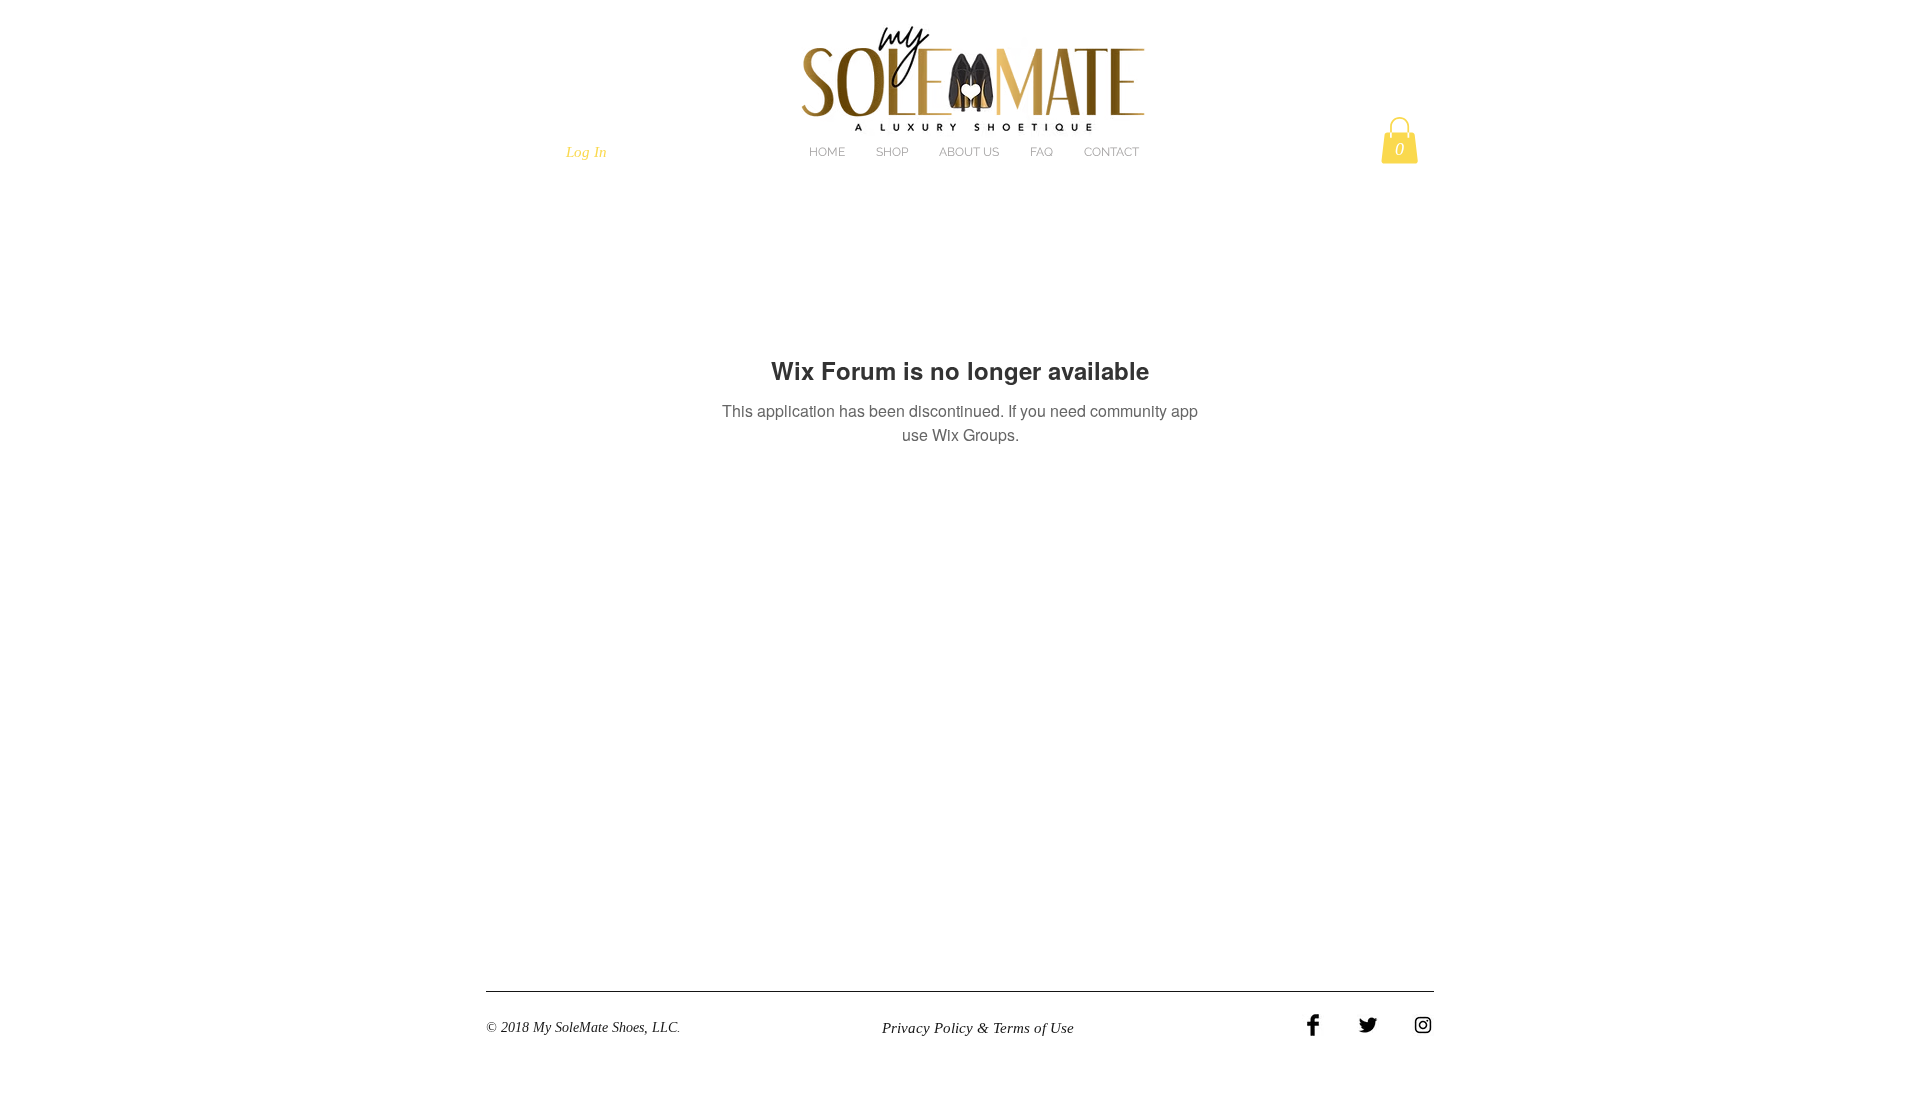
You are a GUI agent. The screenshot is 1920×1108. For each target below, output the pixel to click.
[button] (1399, 140)
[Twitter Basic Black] (1368, 1025)
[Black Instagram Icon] (1423, 1025)
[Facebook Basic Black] (1313, 1025)
